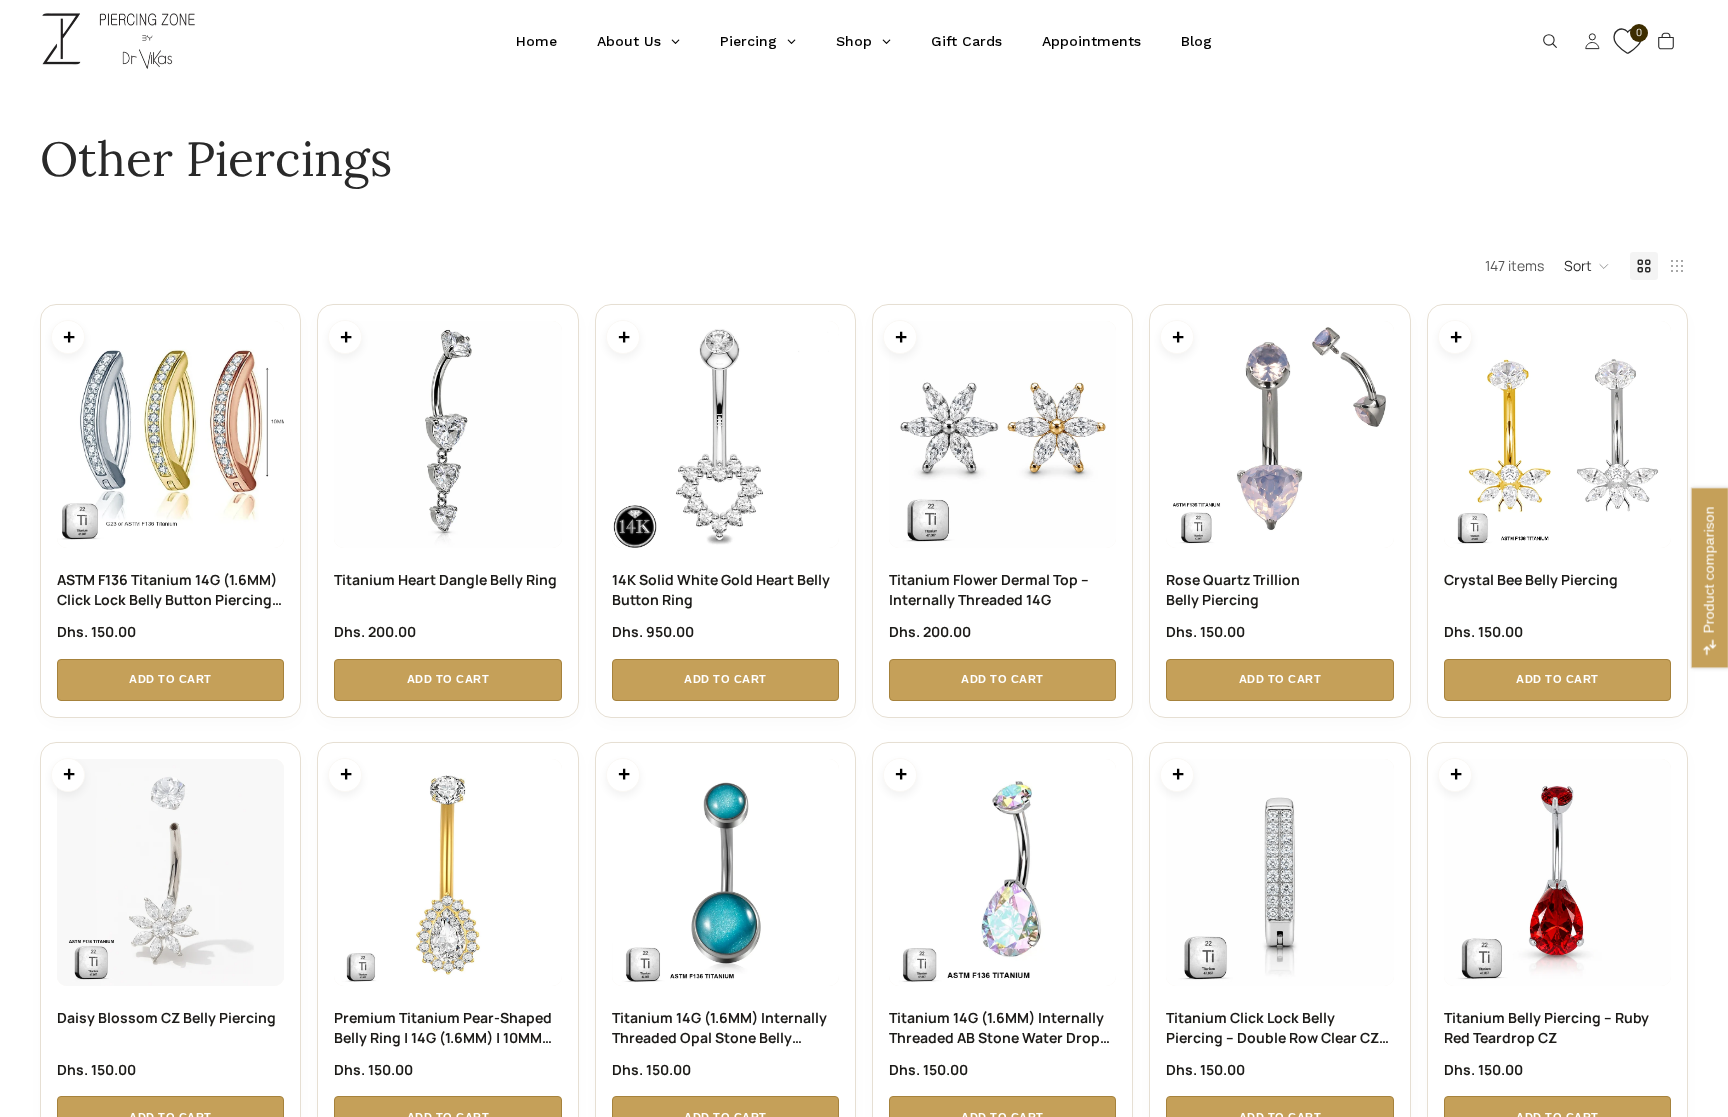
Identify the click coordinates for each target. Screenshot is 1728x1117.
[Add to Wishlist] (286, 319)
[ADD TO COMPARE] (68, 337)
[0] (1625, 51)
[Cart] (1666, 41)
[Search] (1550, 41)
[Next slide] (262, 435)
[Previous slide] (79, 435)
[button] (1587, 266)
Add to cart (170, 679)
